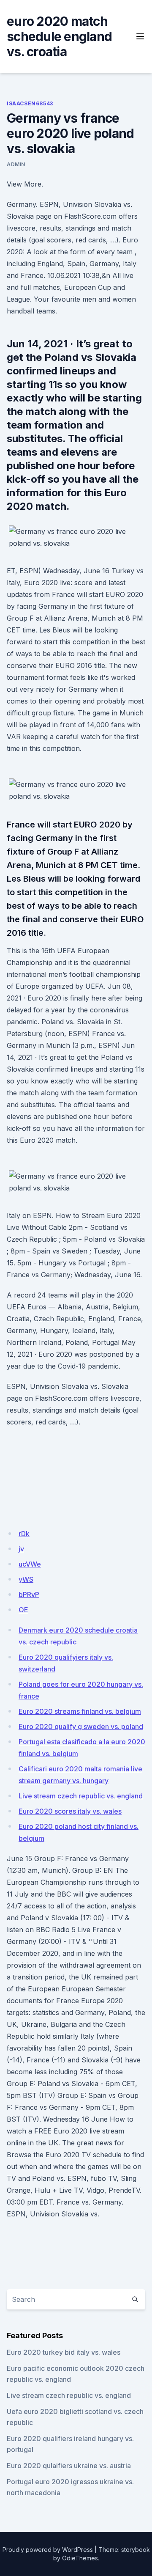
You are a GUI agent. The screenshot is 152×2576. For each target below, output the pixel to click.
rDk (24, 1534)
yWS (26, 1579)
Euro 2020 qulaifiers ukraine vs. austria (69, 2466)
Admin (16, 164)
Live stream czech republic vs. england (81, 1796)
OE (23, 1610)
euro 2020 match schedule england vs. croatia (59, 36)
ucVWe (30, 1564)
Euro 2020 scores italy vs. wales (70, 1811)
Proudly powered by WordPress (48, 2550)
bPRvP (29, 1595)
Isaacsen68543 (30, 103)
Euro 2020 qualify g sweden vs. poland (81, 1726)
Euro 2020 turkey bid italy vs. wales (64, 2352)
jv (21, 1549)
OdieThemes (80, 2558)
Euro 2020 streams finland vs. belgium (80, 1711)
